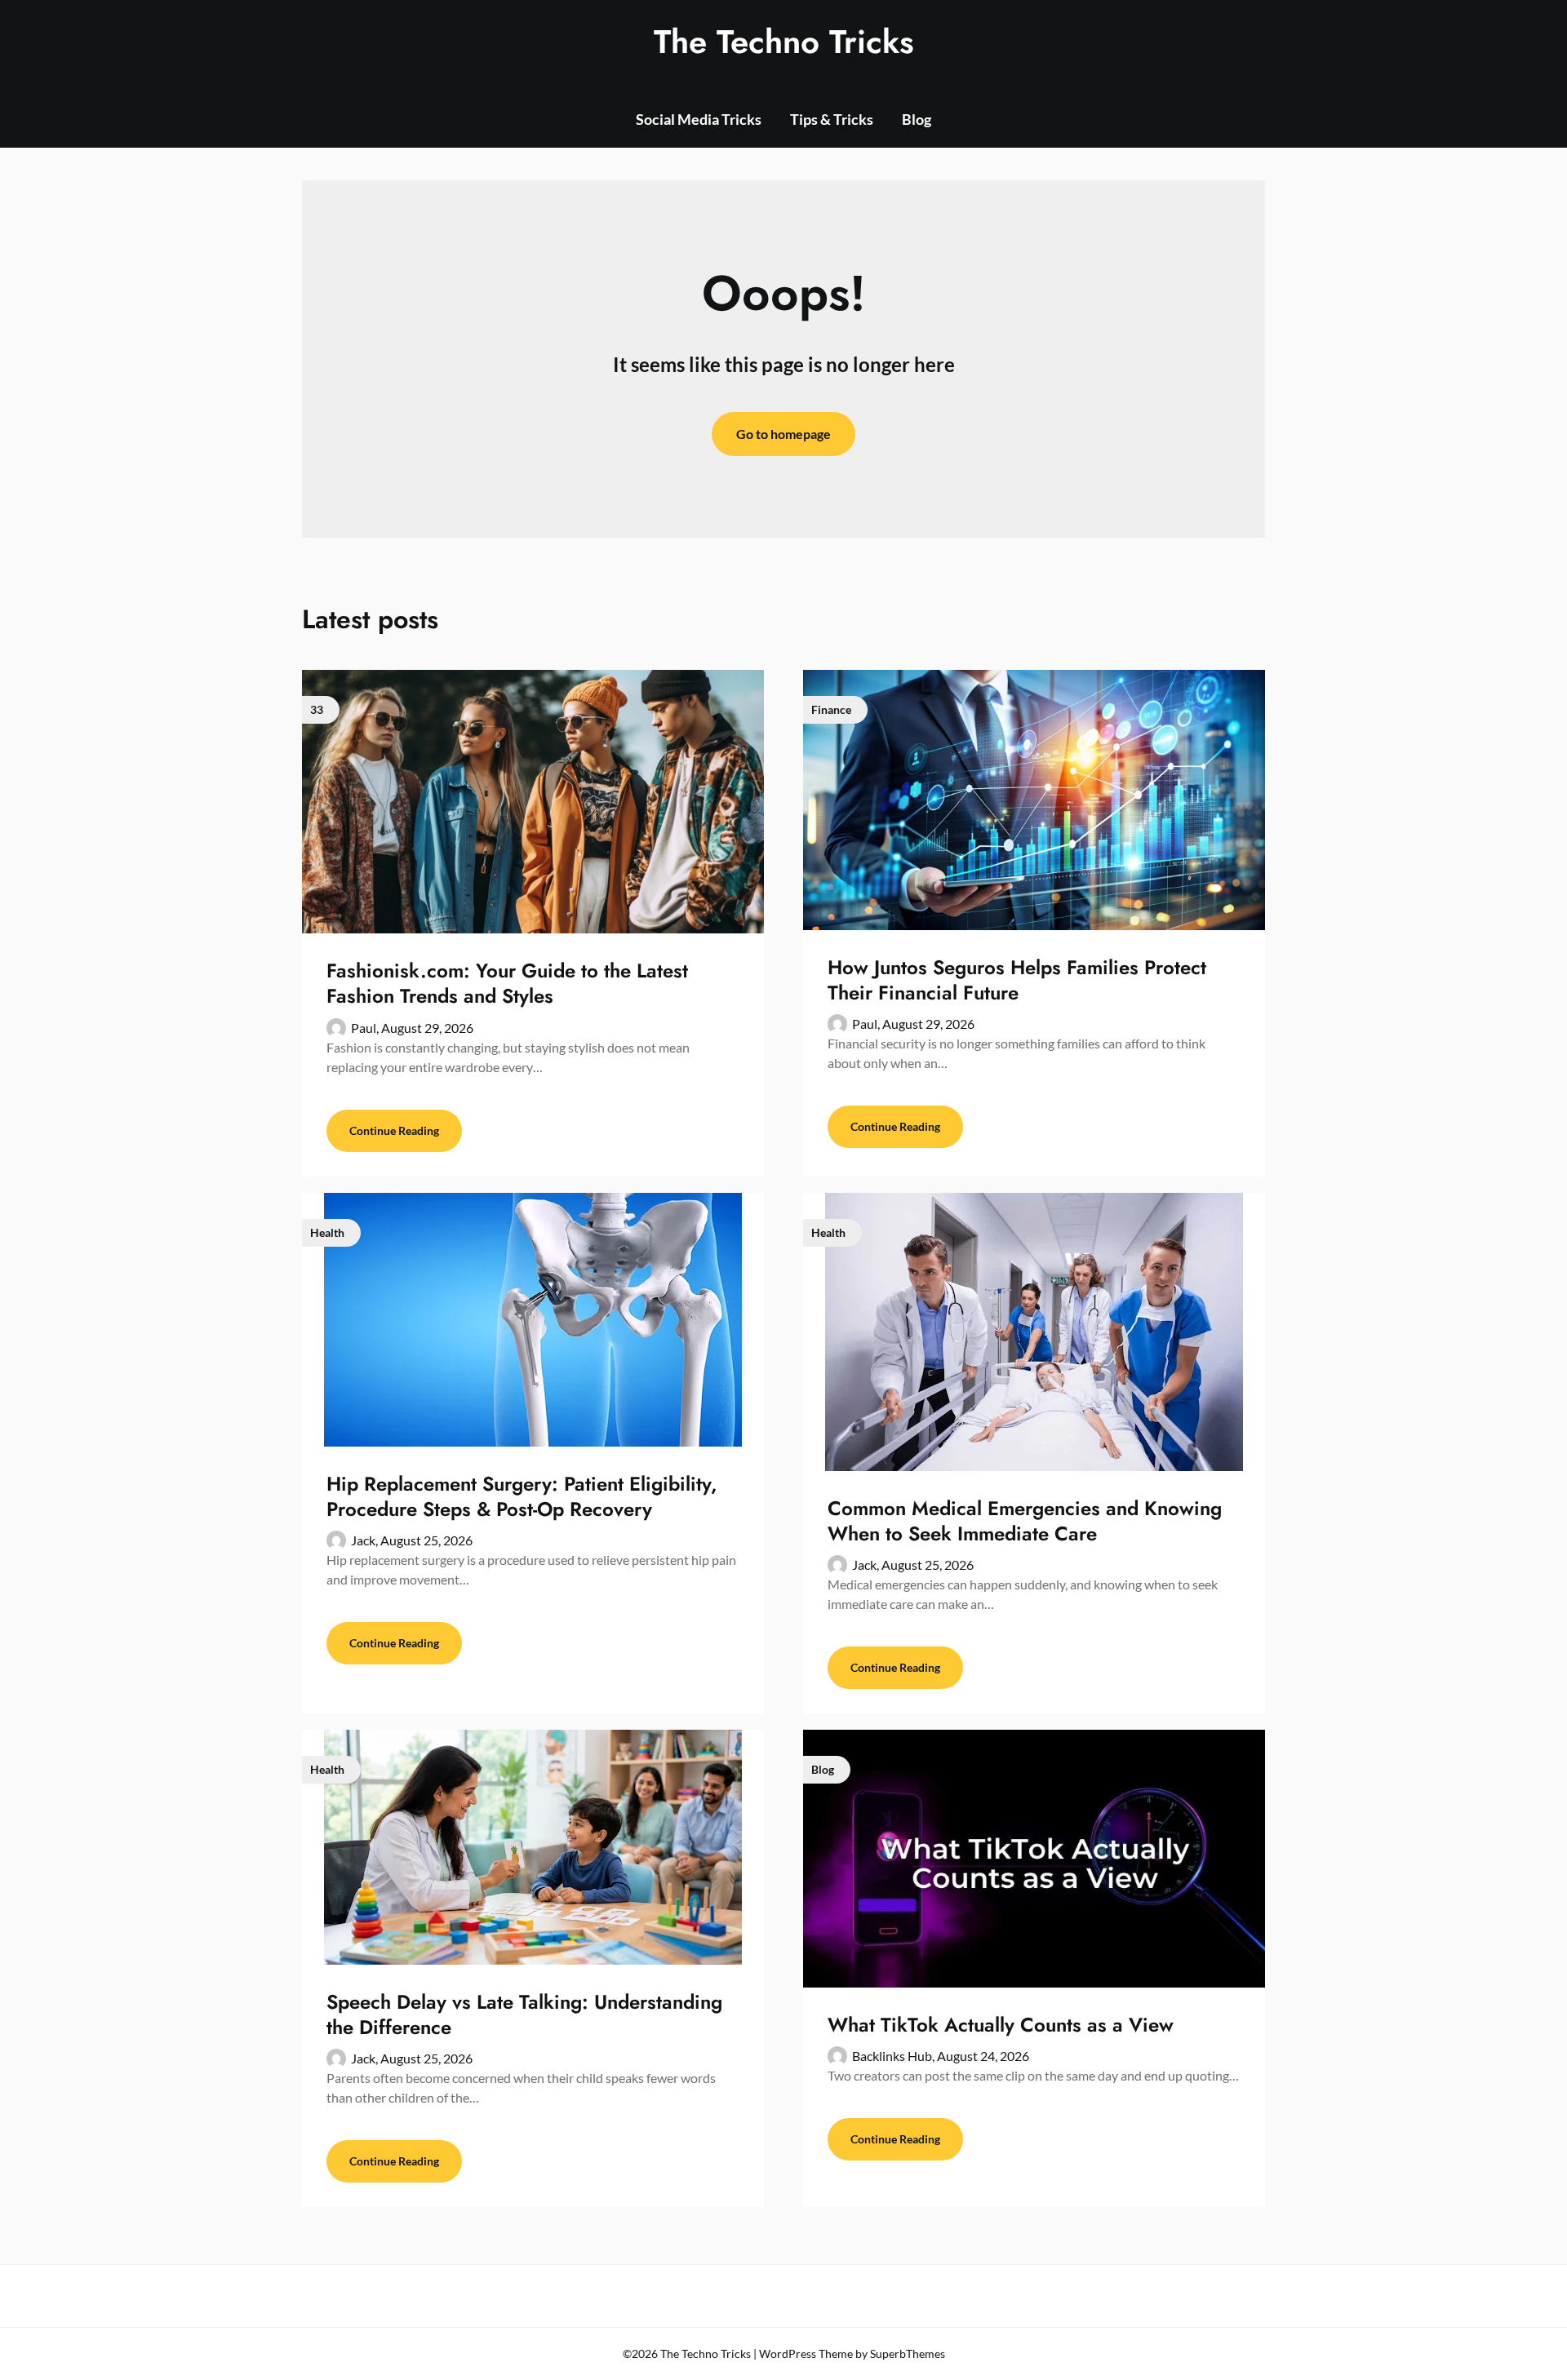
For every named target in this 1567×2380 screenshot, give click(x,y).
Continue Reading (394, 1130)
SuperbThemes (908, 2353)
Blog (917, 119)
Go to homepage (783, 434)
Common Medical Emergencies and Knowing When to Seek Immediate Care (1025, 1521)
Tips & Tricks (832, 119)
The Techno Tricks (784, 42)
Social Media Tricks (699, 119)
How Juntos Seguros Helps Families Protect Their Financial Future (1017, 980)
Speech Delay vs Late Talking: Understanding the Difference (524, 2014)
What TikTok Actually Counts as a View (1001, 2025)
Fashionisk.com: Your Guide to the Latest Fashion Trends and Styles (507, 983)
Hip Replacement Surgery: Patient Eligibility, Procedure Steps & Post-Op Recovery (522, 1496)
